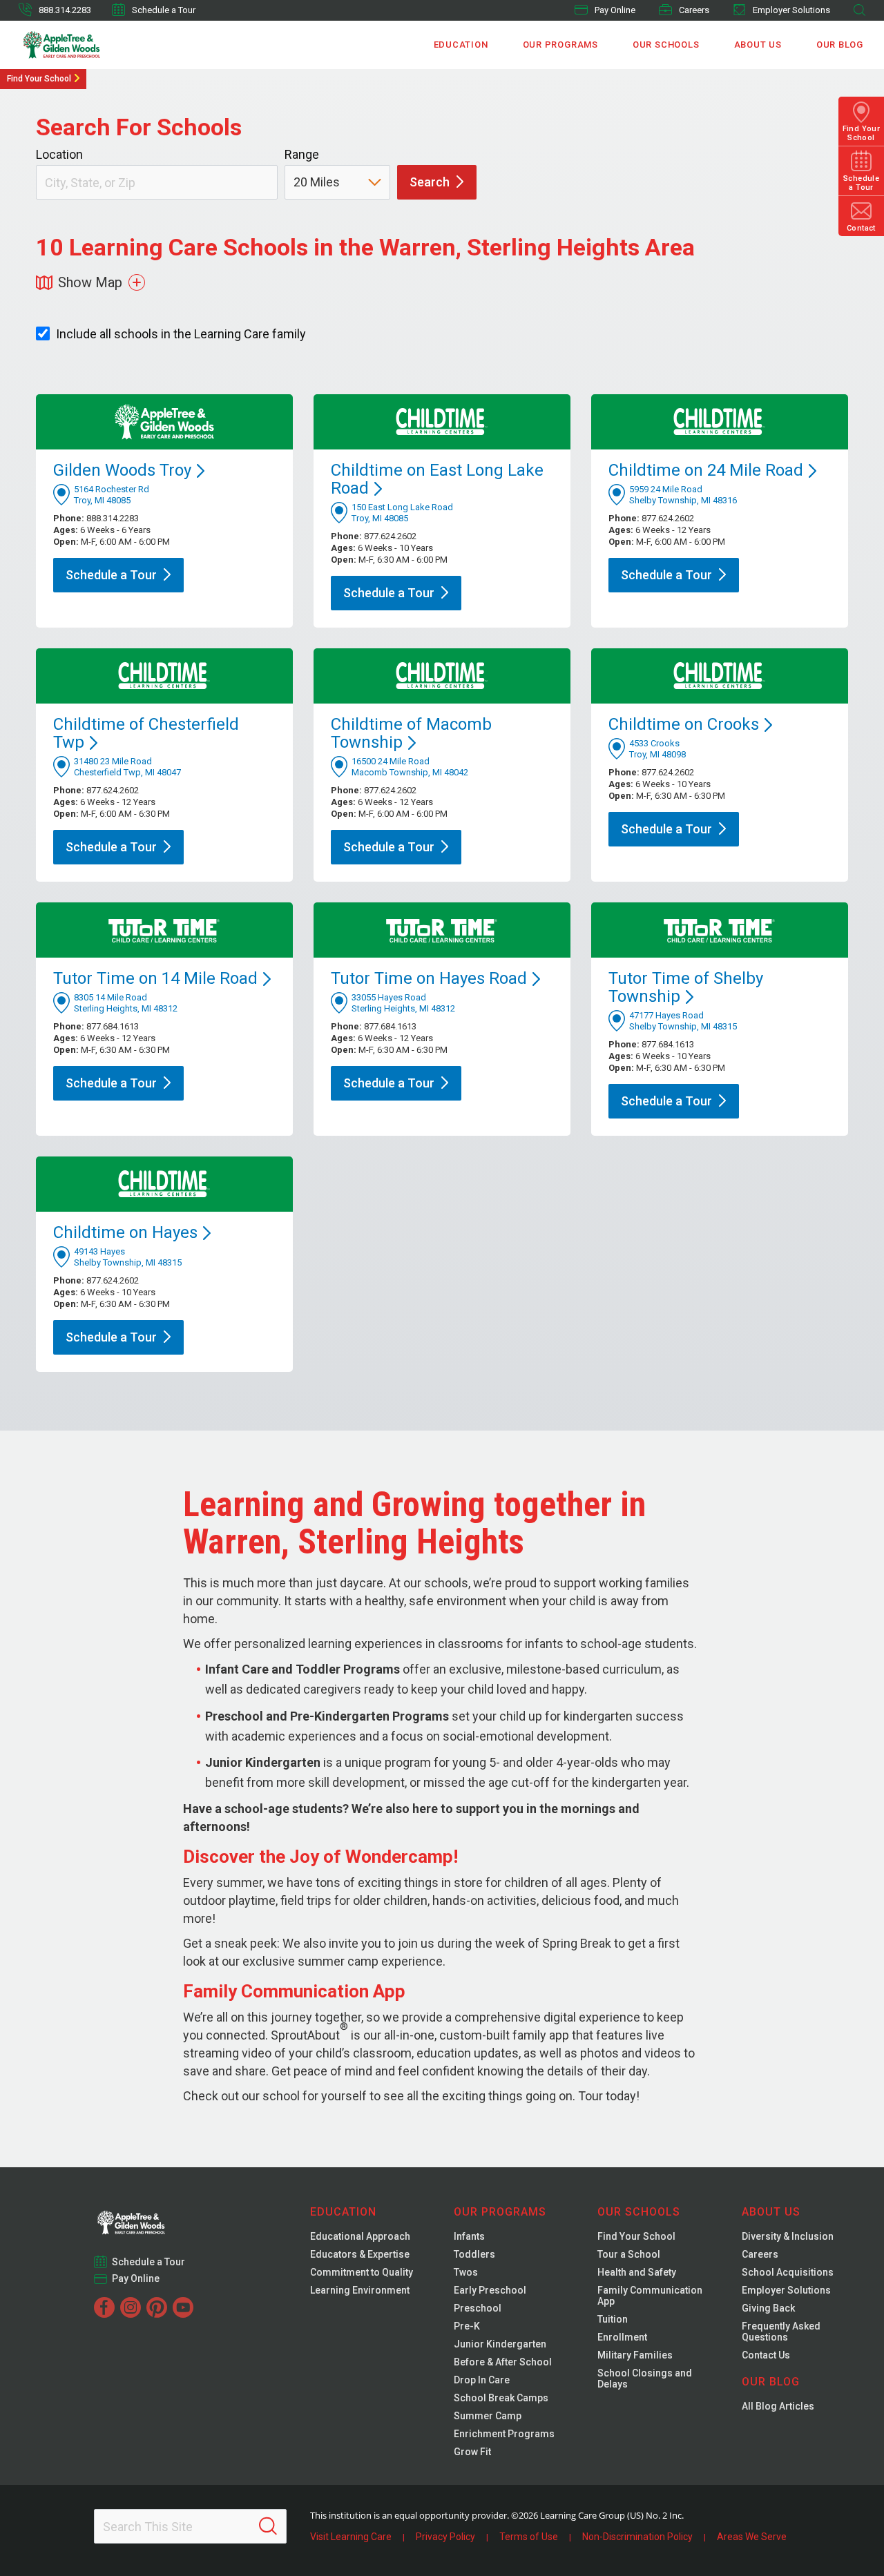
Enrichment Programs (504, 2434)
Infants (469, 2236)
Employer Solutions (791, 10)
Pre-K (467, 2326)
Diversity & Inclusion (788, 2236)
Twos (466, 2272)
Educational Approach (360, 2236)
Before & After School (503, 2362)
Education (461, 45)
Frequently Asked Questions (781, 2332)
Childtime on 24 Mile (706, 470)
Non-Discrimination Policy (637, 2537)
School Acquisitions (788, 2272)
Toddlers (474, 2254)
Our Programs (560, 45)
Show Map (90, 282)
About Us (758, 45)
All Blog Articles (778, 2406)
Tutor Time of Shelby (686, 987)
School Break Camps (501, 2398)
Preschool (478, 2308)
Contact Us (766, 2355)
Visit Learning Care (351, 2537)
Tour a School (629, 2254)
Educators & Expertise (360, 2254)
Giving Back (768, 2308)
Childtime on (684, 724)
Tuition (613, 2319)
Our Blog (840, 45)
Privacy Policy (445, 2537)
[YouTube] (183, 2307)
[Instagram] (131, 2307)
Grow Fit (472, 2452)
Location (59, 154)
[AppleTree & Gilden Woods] (91, 45)
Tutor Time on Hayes (429, 978)
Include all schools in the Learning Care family (181, 334)
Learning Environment (360, 2290)
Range (302, 154)
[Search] (268, 2526)
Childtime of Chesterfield (146, 733)
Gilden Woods (122, 470)
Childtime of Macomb (411, 733)
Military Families (635, 2355)
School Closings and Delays (645, 2379)
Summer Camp (488, 2416)
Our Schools (666, 45)
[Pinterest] (157, 2307)
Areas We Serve (752, 2537)
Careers (694, 10)
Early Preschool (490, 2290)
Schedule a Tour (164, 10)
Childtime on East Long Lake (437, 479)
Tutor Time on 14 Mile (155, 978)
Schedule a (111, 575)
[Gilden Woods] (160, 2218)
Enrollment (622, 2337)
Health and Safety (637, 2272)
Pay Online (615, 10)
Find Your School (39, 79)
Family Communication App (650, 2296)
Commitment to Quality (362, 2272)
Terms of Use (529, 2537)
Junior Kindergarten (500, 2344)
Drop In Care (482, 2380)
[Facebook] (104, 2307)
